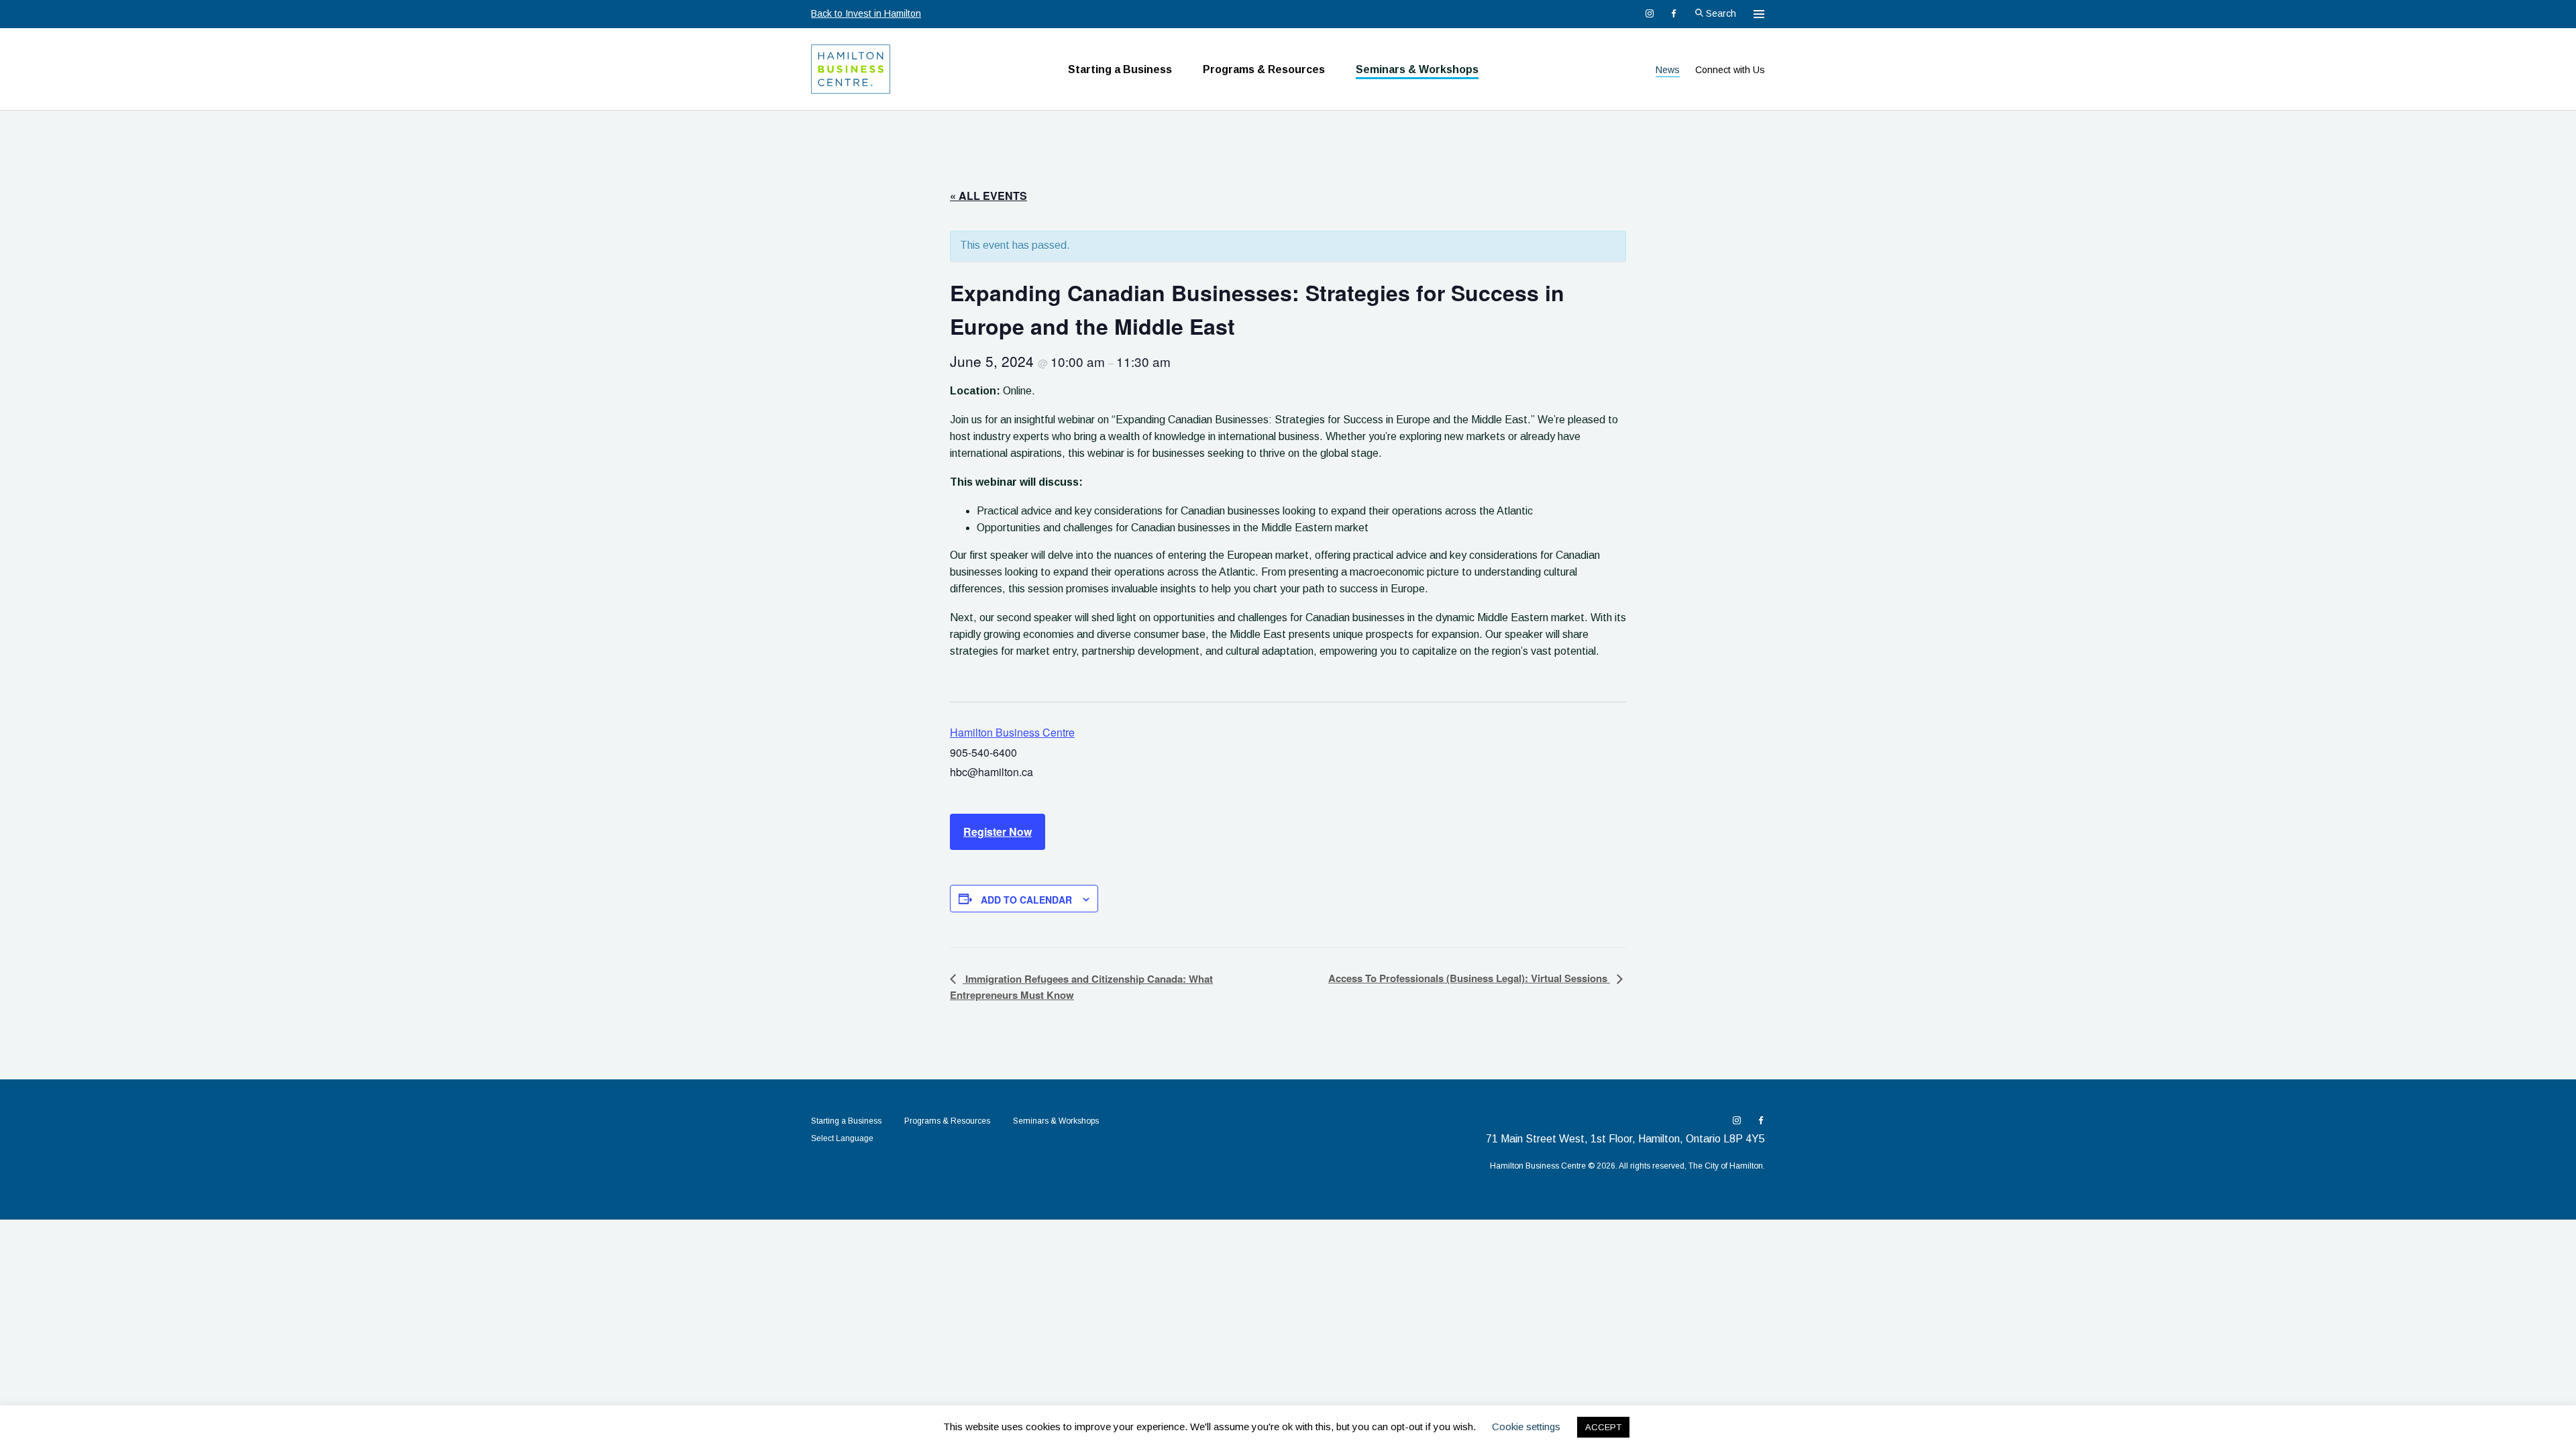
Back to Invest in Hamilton (866, 13)
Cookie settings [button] (1526, 1427)
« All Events (988, 196)
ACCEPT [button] (1603, 1427)
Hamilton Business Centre (1012, 732)
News (1668, 70)
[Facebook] (1674, 13)
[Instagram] (1650, 13)
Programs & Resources (1264, 69)
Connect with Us (1730, 70)
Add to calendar (1026, 900)
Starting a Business (1120, 69)
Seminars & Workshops (1417, 69)
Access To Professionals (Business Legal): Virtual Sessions (1469, 978)
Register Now (998, 831)
